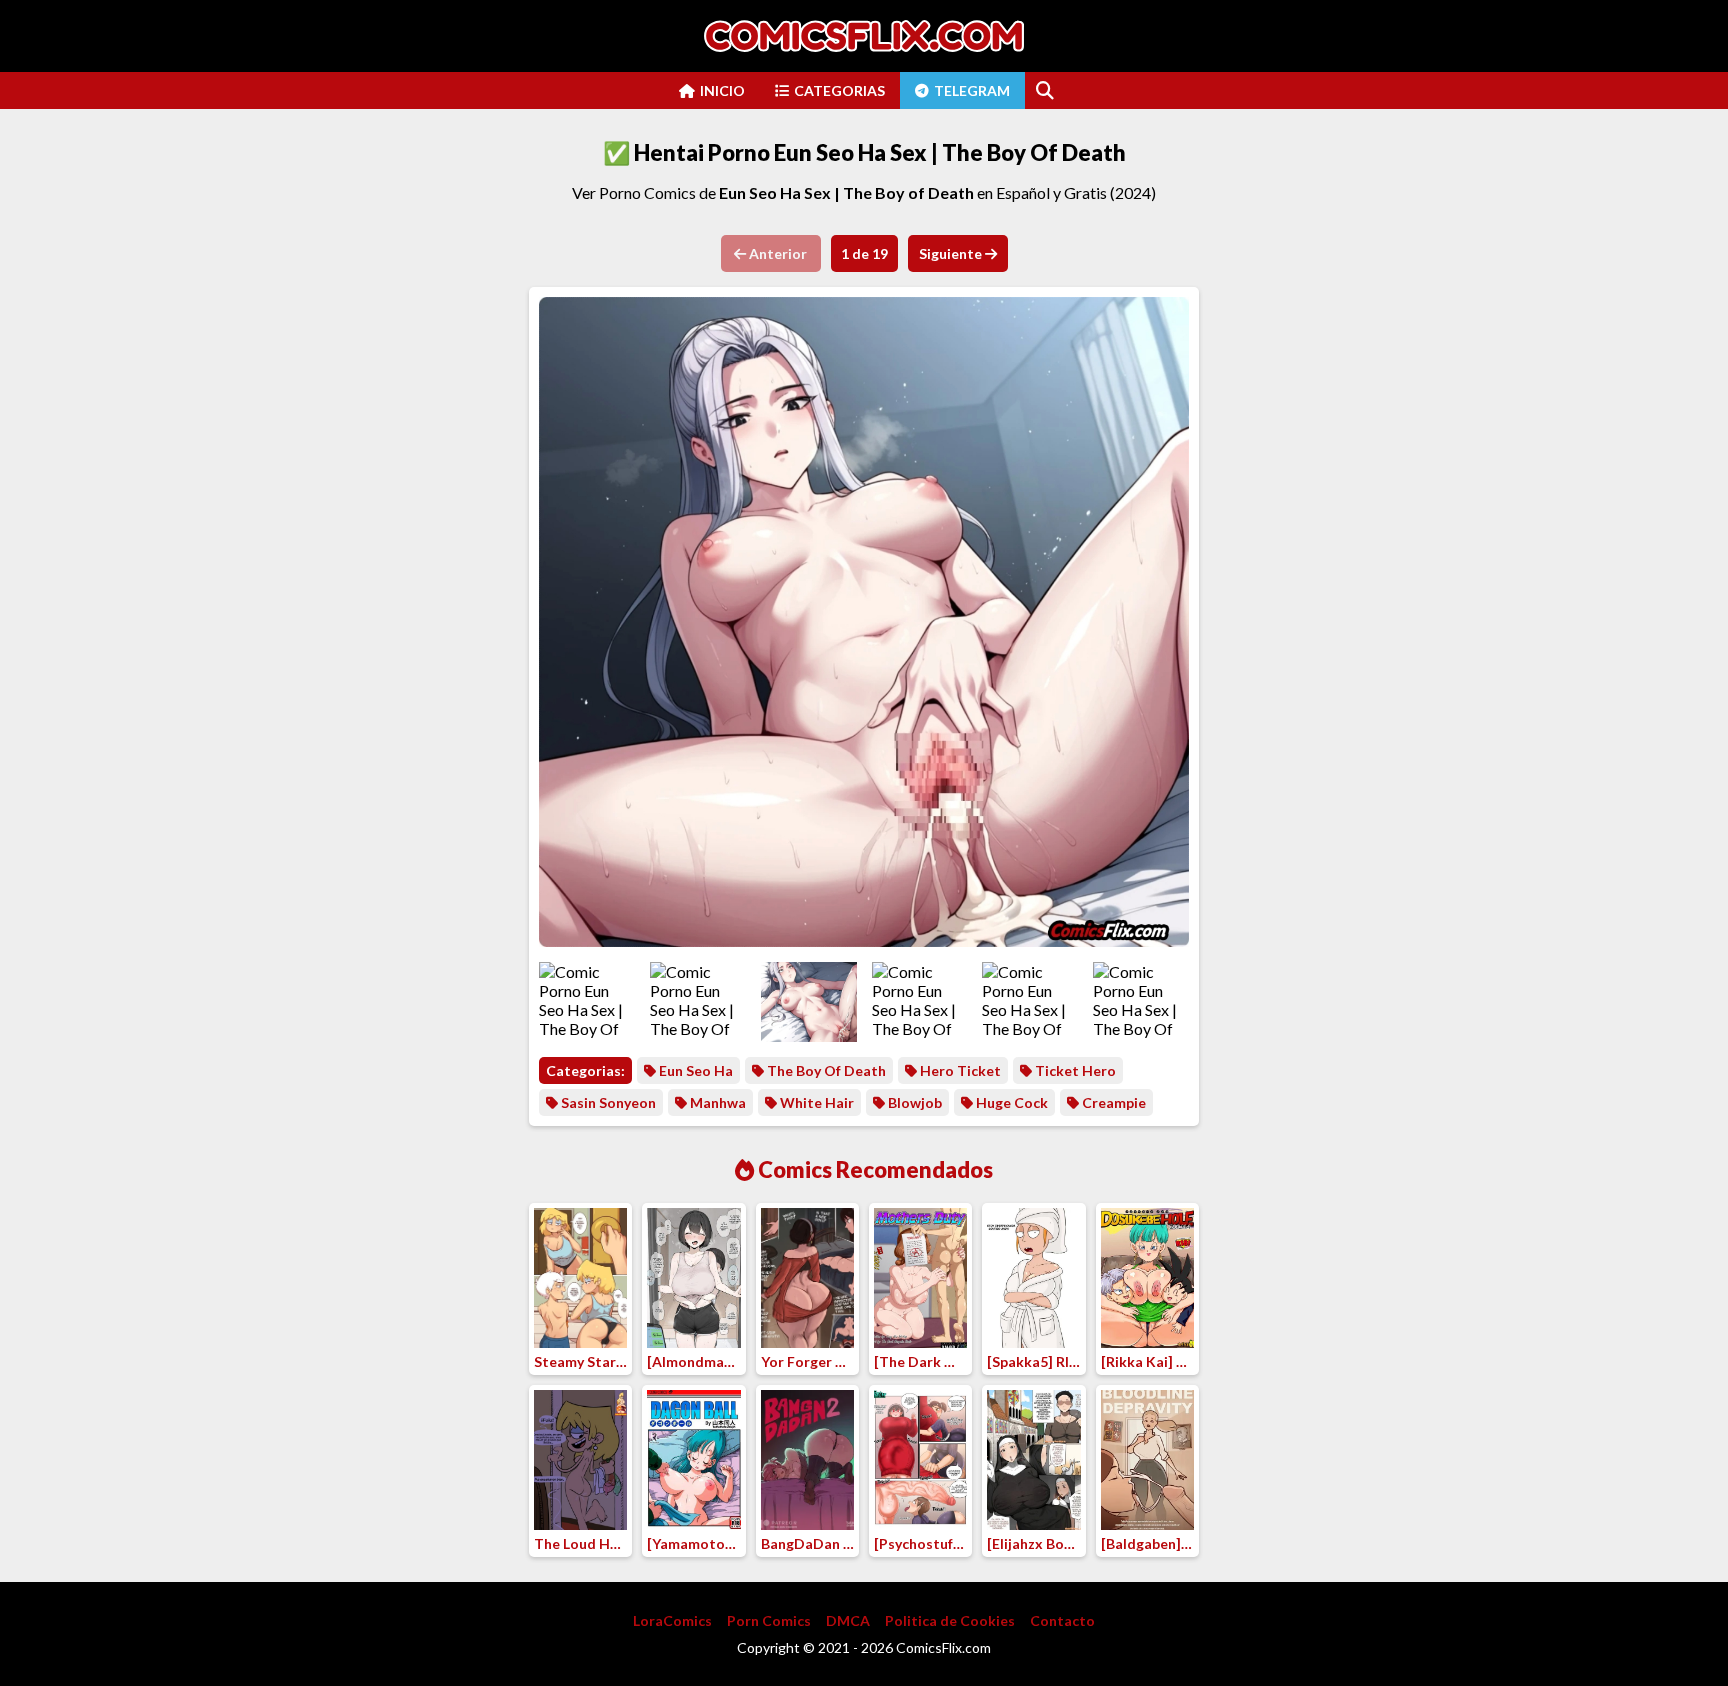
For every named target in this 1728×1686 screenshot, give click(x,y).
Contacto (1062, 1620)
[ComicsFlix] (864, 36)
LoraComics (672, 1620)
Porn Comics (769, 1620)
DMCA (848, 1620)
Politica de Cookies (950, 1620)
